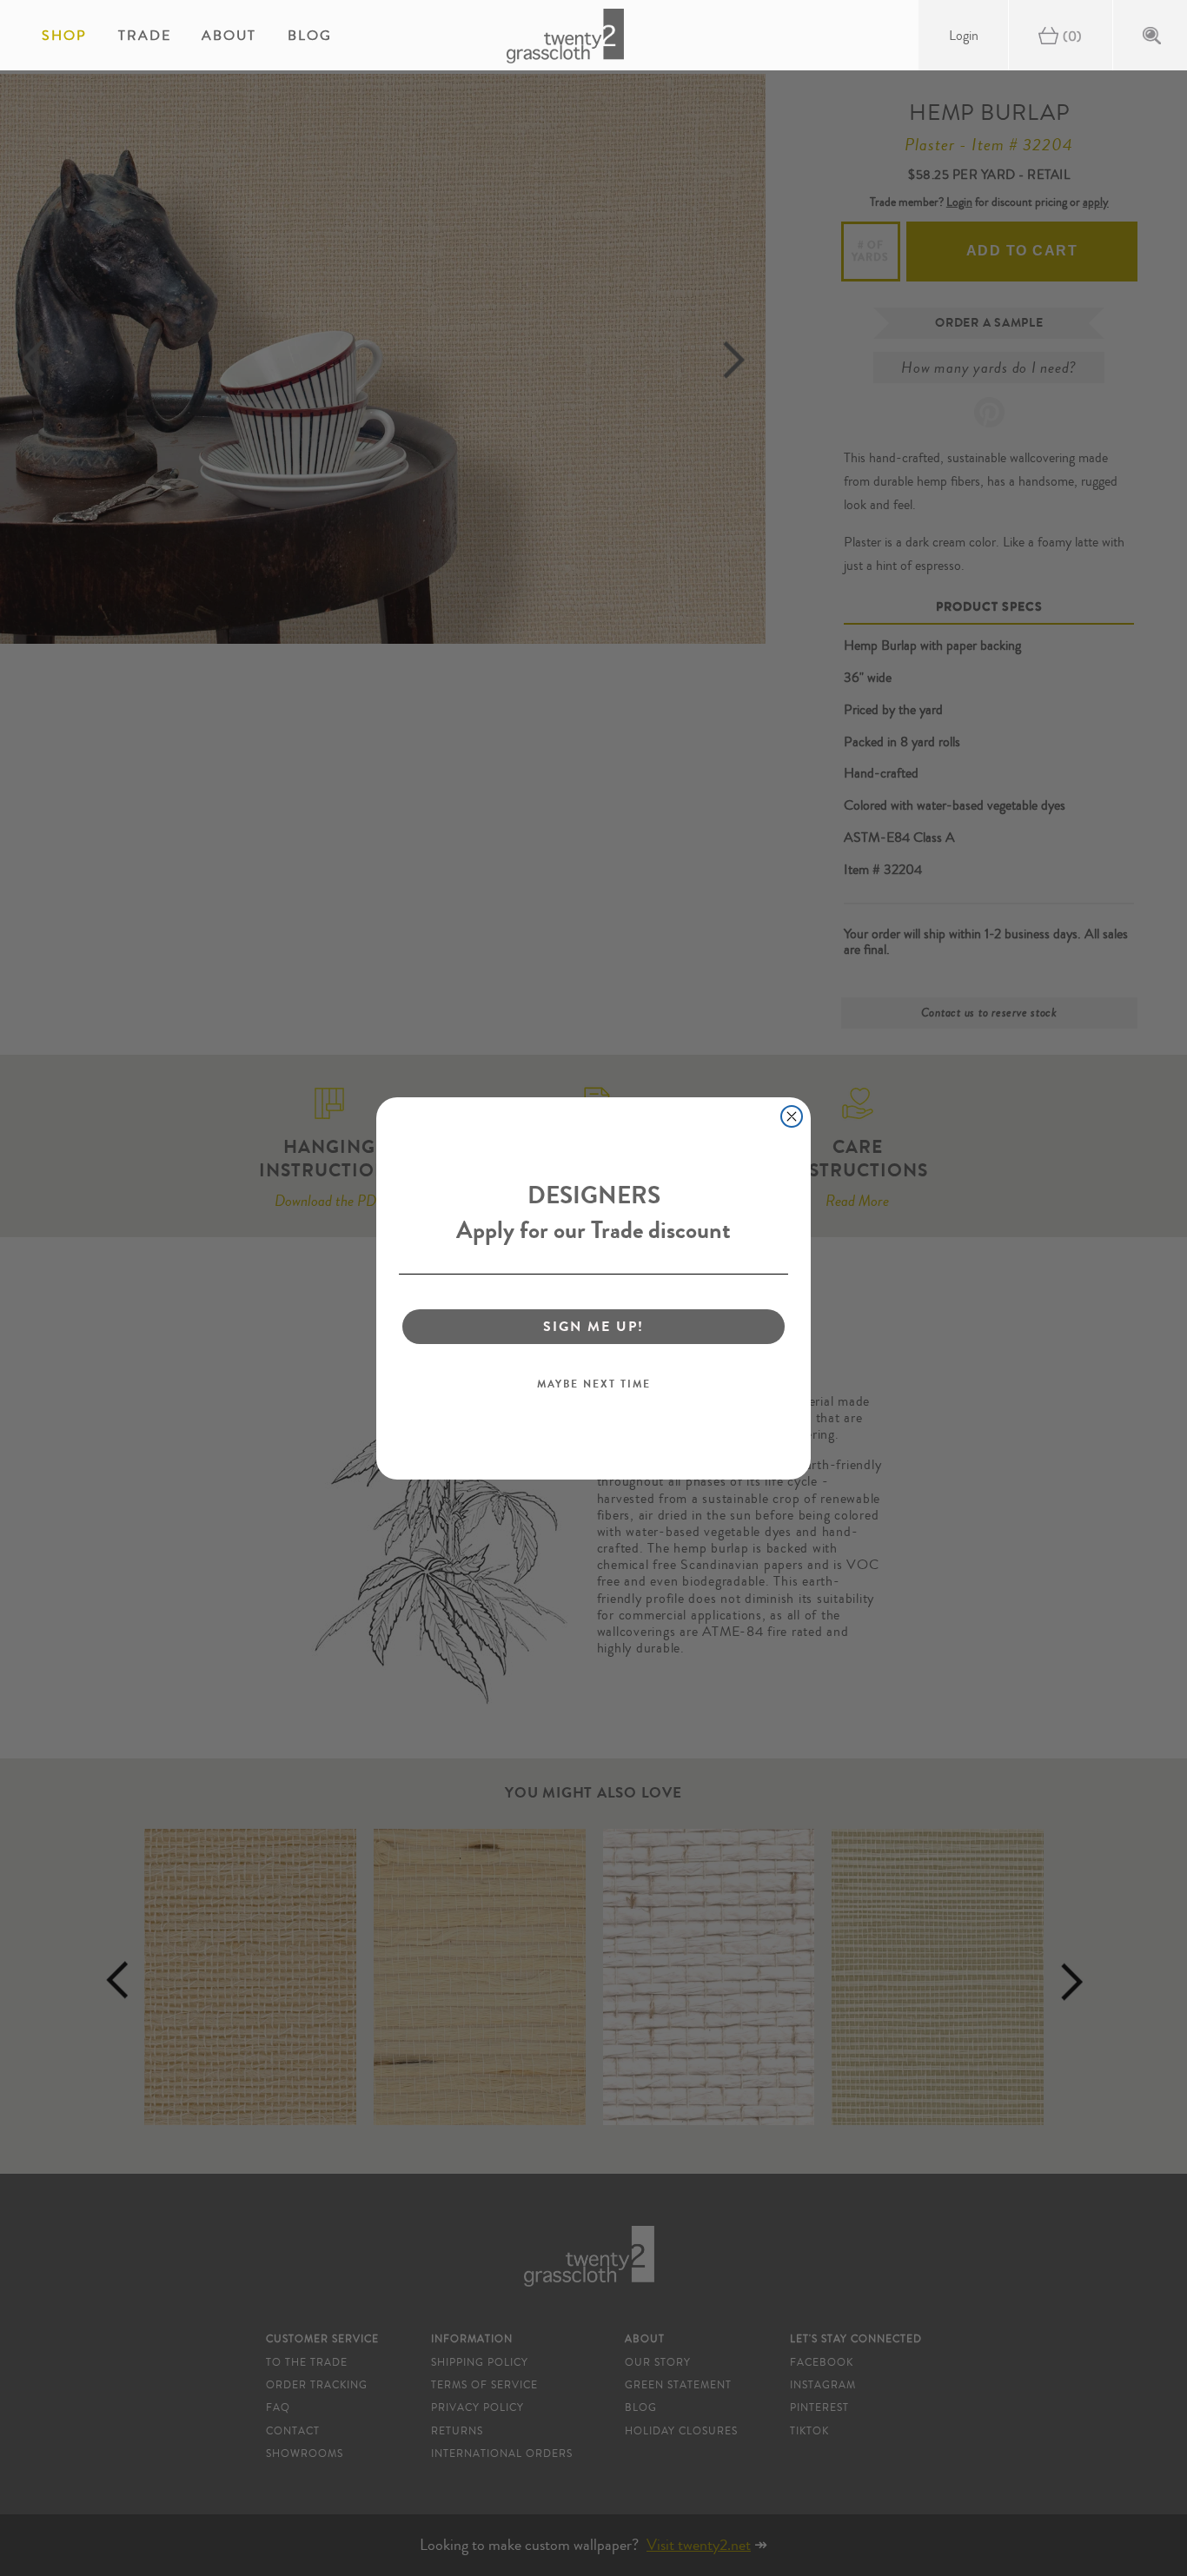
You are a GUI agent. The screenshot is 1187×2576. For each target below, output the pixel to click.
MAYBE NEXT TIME (594, 1384)
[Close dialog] (792, 1116)
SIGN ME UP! (593, 1326)
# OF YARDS (870, 251)
